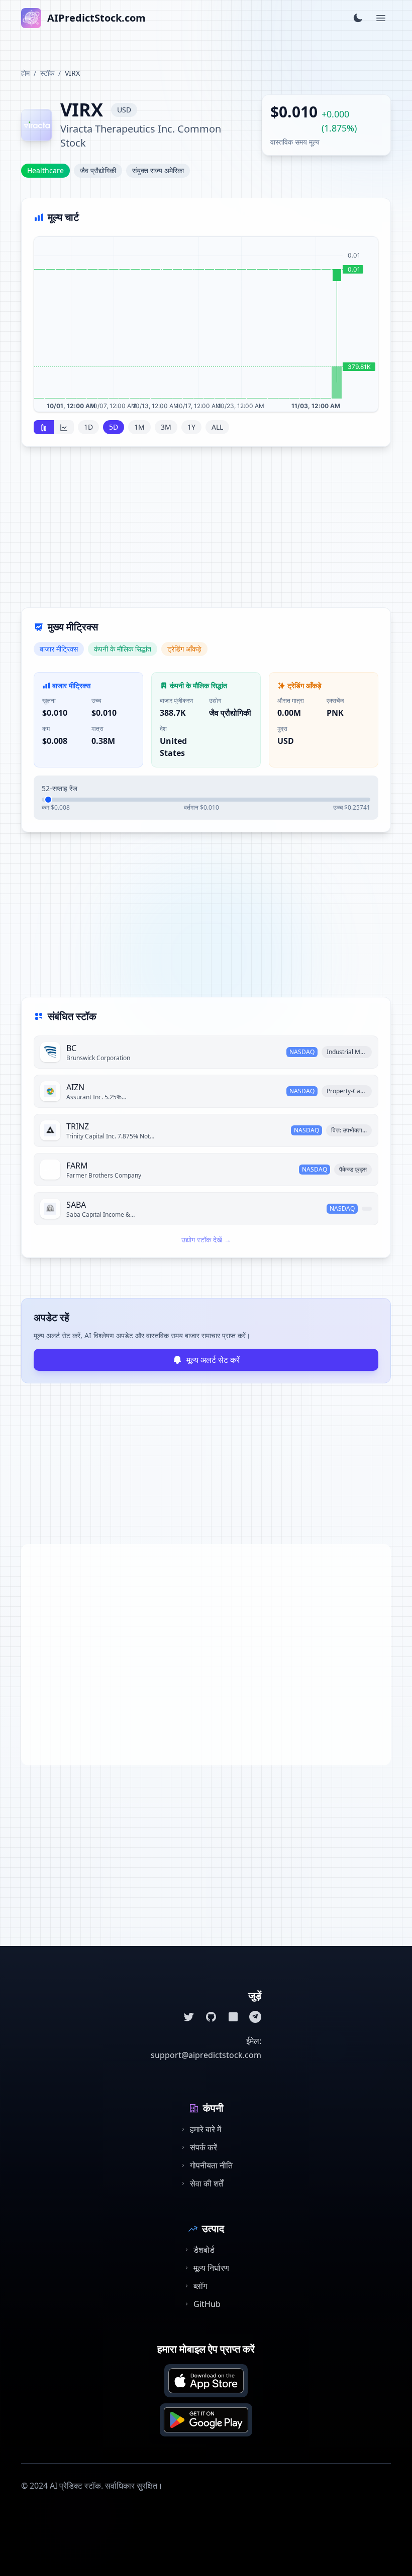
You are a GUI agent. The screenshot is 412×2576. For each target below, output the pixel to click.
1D (88, 427)
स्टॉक (47, 73)
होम (25, 73)
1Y (191, 427)
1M (139, 427)
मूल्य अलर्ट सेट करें (213, 1360)
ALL (217, 427)
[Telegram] (255, 2017)
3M (166, 427)
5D (114, 427)
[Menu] (381, 18)
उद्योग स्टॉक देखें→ (206, 1240)
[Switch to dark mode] (358, 18)
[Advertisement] (206, 533)
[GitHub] (211, 2017)
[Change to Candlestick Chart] (44, 427)
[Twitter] (189, 2017)
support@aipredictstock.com (206, 2055)
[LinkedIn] (233, 2017)
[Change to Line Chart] (64, 427)
